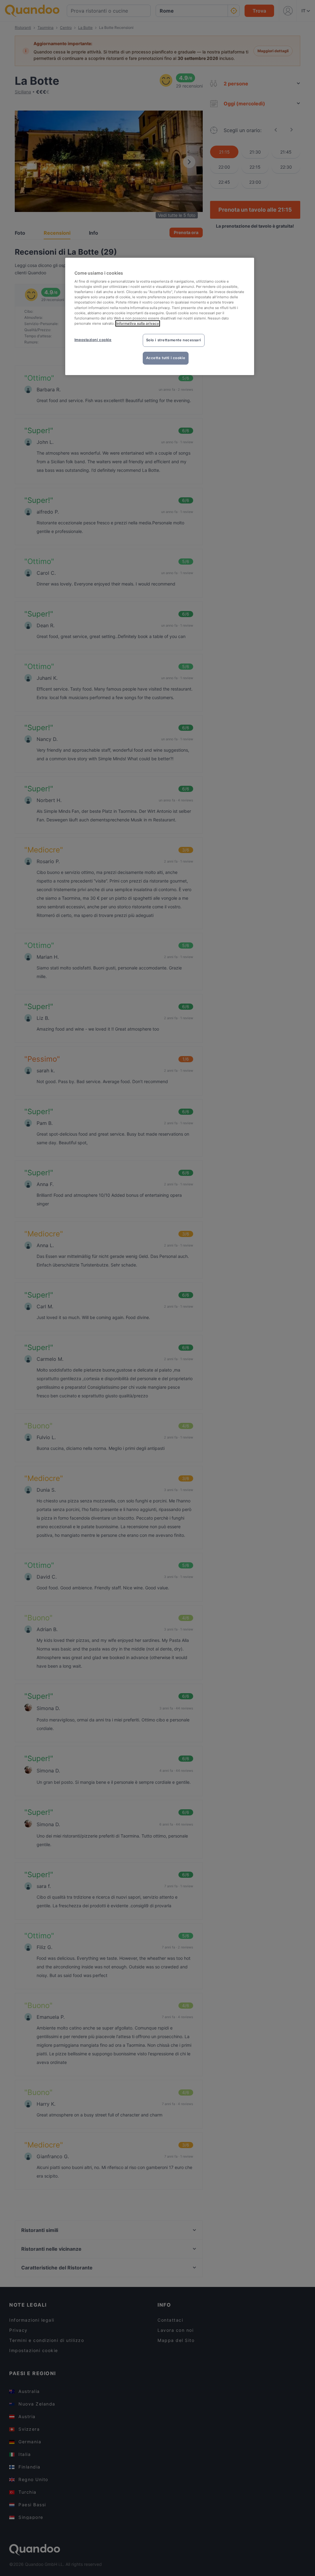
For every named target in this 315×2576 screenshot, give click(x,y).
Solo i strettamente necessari (174, 340)
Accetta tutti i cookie (166, 358)
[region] (160, 316)
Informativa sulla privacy (138, 323)
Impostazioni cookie (93, 340)
